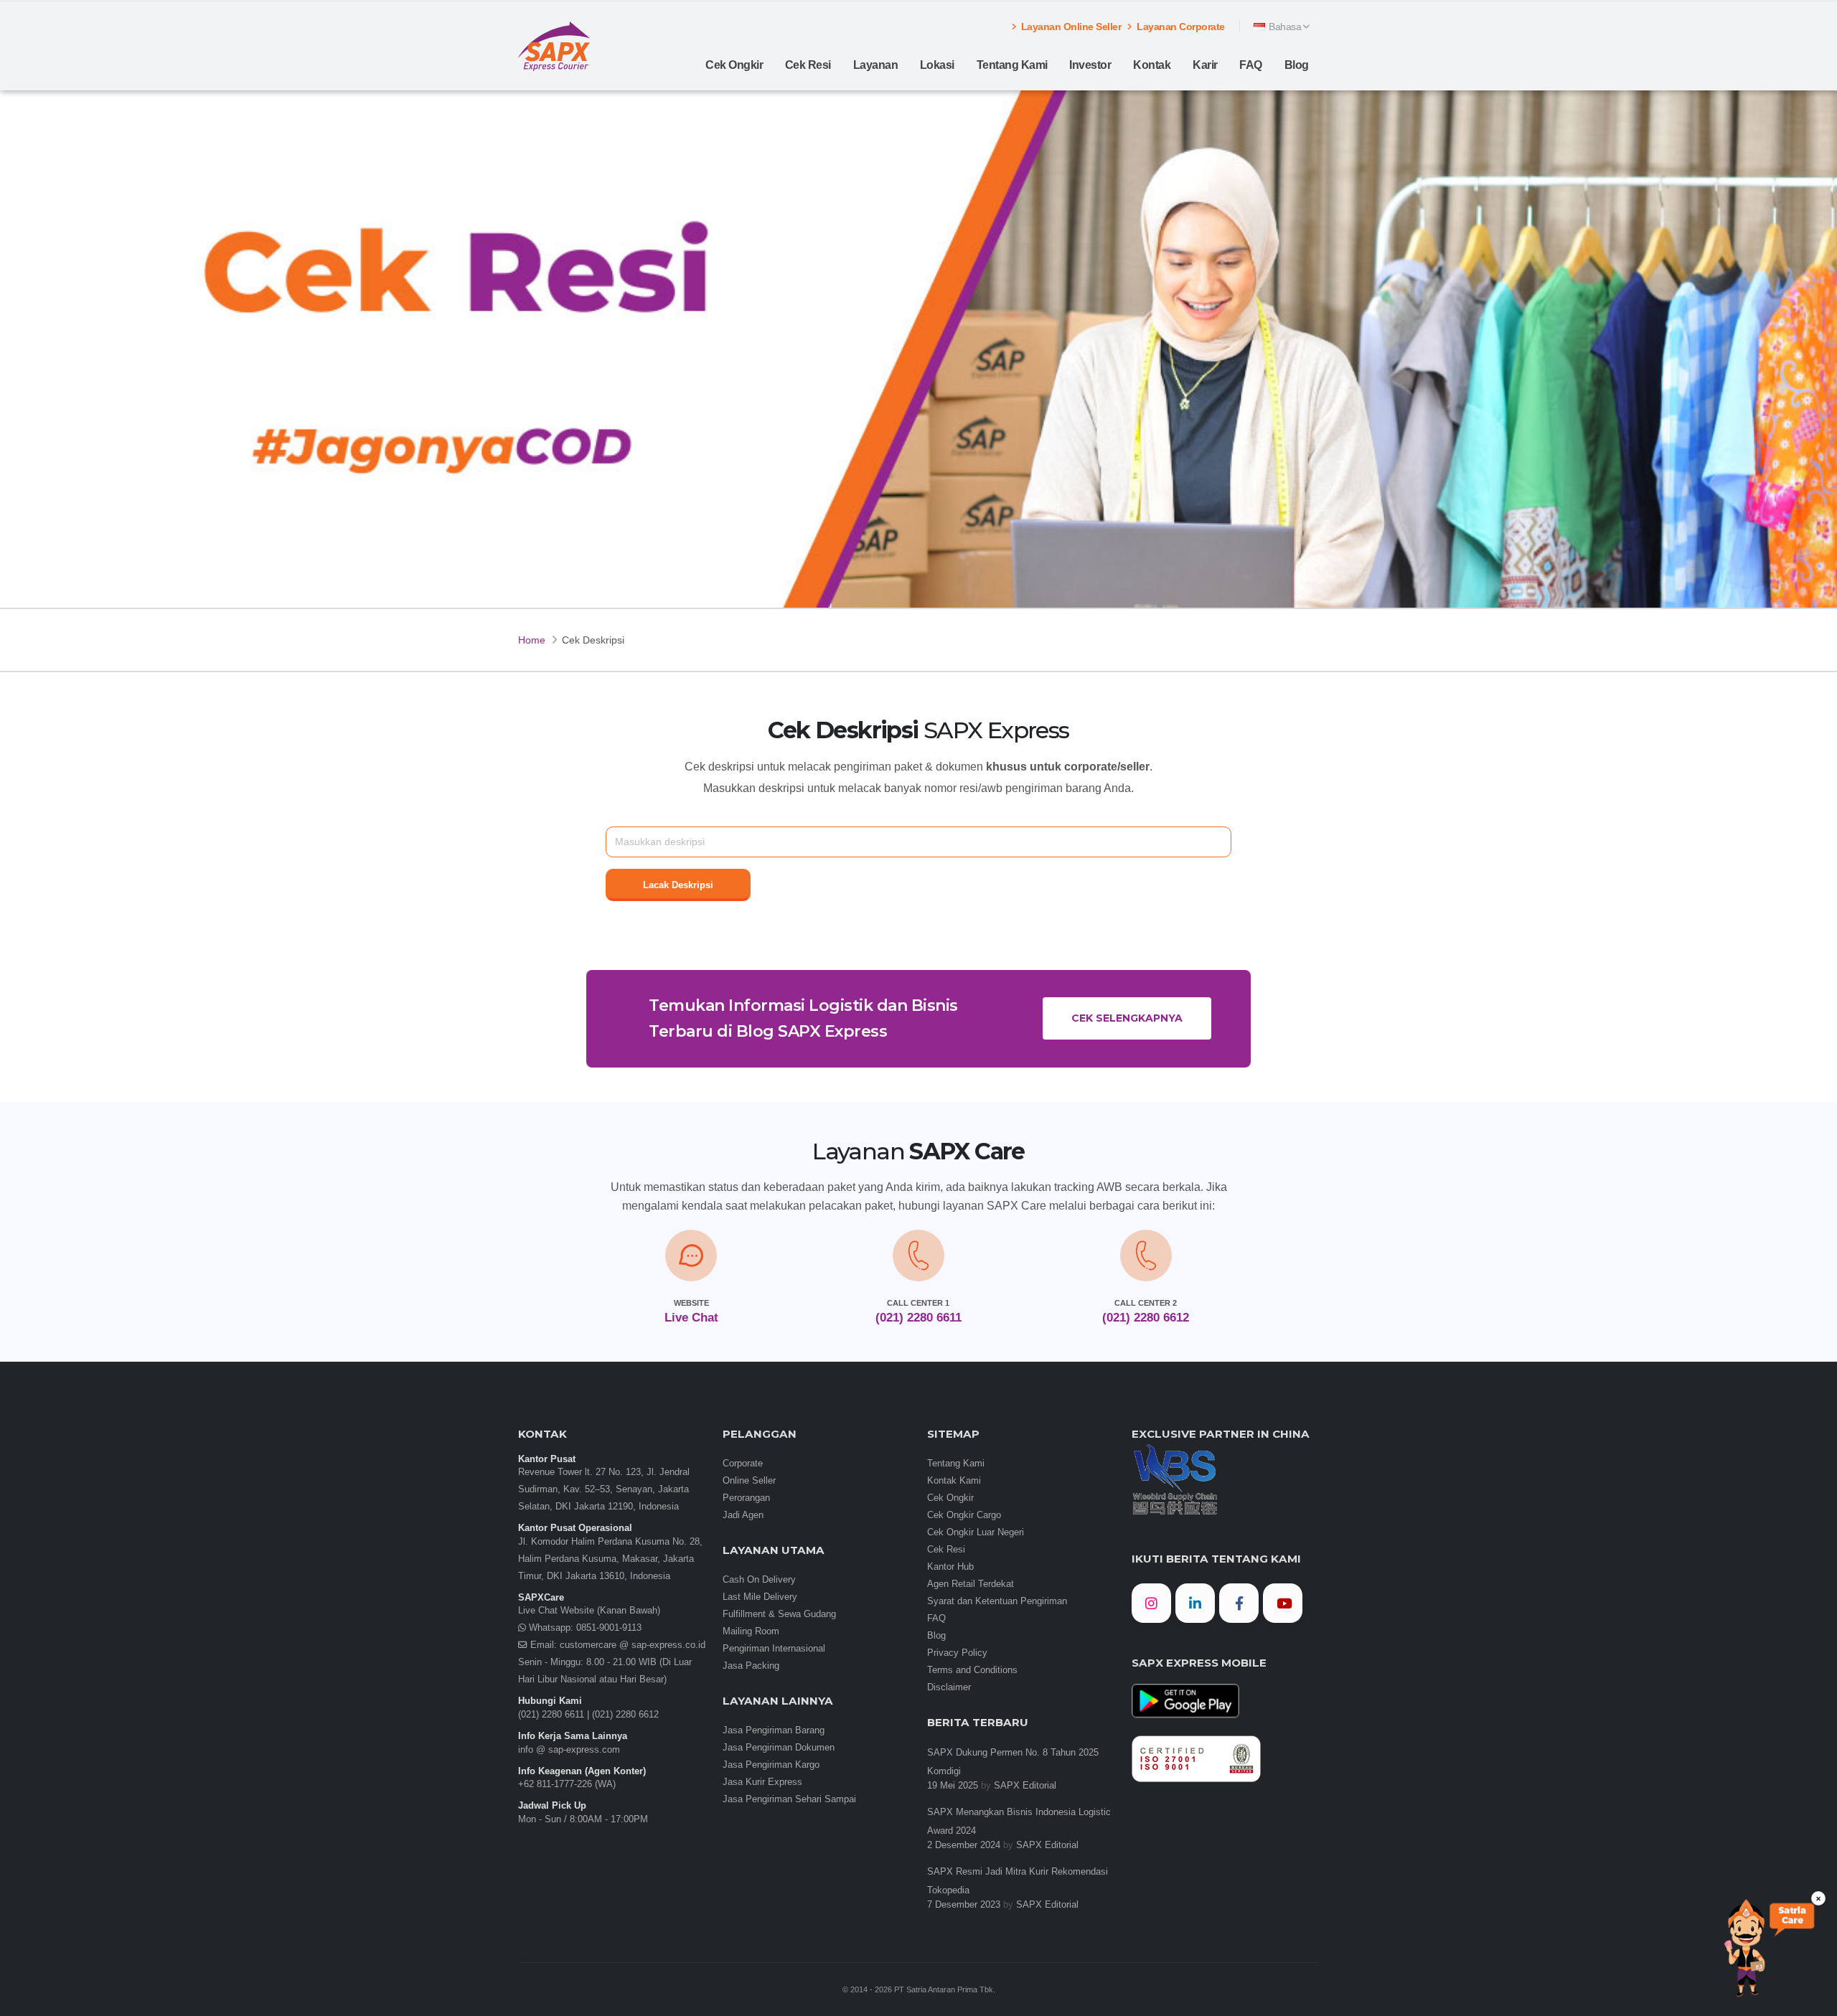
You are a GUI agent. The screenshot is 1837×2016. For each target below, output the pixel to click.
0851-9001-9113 (607, 1628)
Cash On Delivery (759, 1580)
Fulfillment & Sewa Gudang (779, 1614)
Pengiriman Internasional (774, 1649)
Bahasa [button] (1285, 27)
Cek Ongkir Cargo (964, 1515)
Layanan (876, 65)
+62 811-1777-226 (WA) (567, 1784)
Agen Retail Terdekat (971, 1584)
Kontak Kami (954, 1481)
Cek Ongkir (734, 65)
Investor (1090, 65)
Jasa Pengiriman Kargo (771, 1765)
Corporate (743, 1464)
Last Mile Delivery (760, 1597)
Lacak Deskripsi (678, 885)
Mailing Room (751, 1631)
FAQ (1251, 65)
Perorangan (746, 1498)
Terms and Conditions (972, 1670)
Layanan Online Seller (1070, 27)
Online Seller (749, 1481)
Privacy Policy (957, 1653)
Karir (1205, 65)
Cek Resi (808, 65)
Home (532, 640)
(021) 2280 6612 (625, 1715)
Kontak (1152, 65)
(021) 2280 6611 (551, 1715)
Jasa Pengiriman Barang (774, 1730)
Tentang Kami (1012, 65)
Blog (1297, 65)
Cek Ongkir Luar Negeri (976, 1532)
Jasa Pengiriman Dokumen (779, 1748)
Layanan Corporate (1180, 27)
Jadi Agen (743, 1515)
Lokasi (937, 65)
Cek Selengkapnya (1127, 1018)
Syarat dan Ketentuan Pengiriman (997, 1601)
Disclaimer (949, 1687)
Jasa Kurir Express (762, 1782)
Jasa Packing (751, 1666)
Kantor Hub (950, 1567)
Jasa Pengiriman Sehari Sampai (789, 1799)
